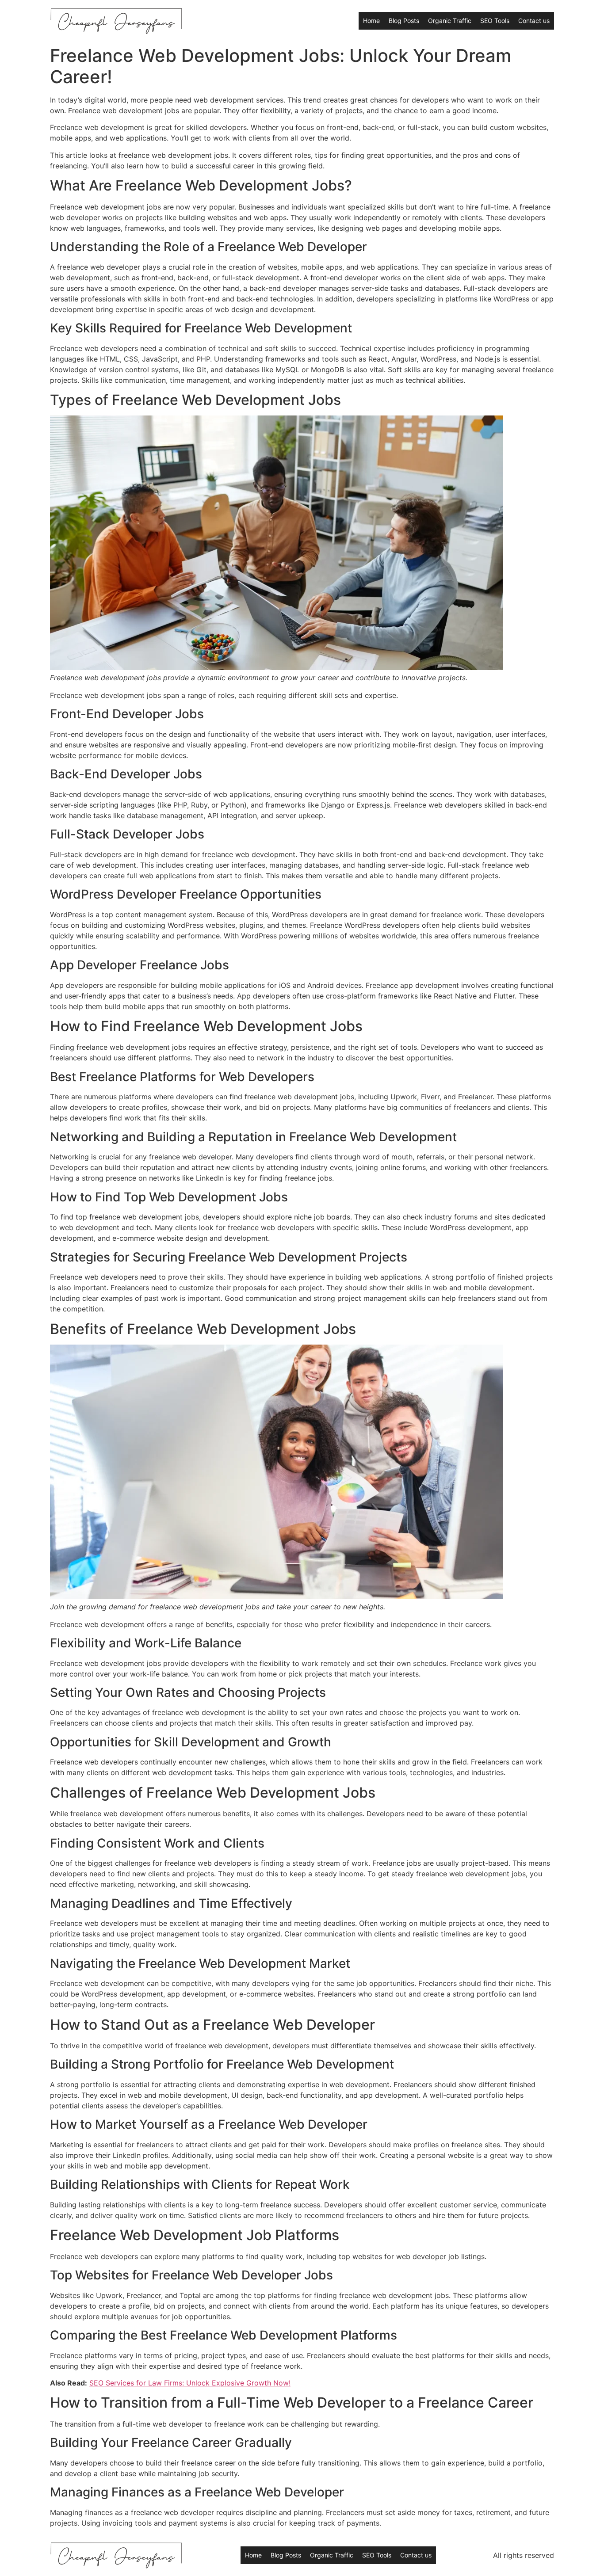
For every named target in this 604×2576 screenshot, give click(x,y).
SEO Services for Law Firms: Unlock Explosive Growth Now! (190, 2383)
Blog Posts (404, 21)
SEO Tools (495, 21)
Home (371, 21)
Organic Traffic (450, 21)
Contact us (534, 21)
